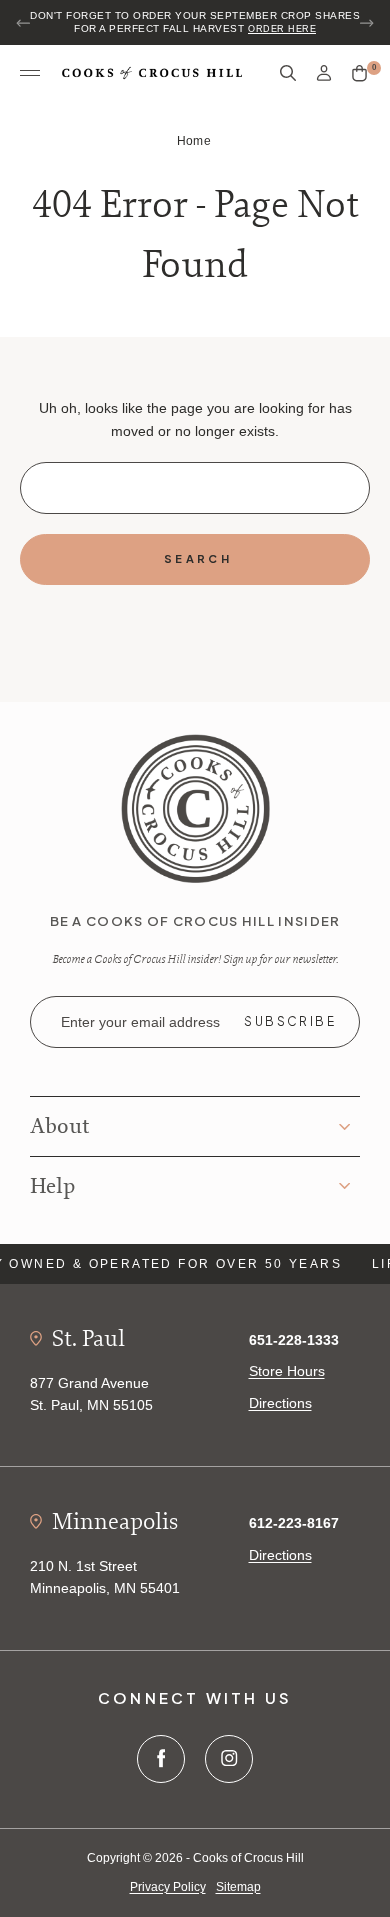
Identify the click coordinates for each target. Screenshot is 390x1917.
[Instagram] (229, 1759)
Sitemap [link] (238, 1887)
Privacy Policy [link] (168, 1887)
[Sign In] (324, 73)
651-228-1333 (294, 1340)
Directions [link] (280, 1403)
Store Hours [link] (287, 1371)
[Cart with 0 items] (359, 74)
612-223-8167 (294, 1523)
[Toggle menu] (30, 74)
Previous (24, 23)
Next (366, 23)
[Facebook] (161, 1759)
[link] (195, 807)
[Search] (288, 73)
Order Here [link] (282, 29)
